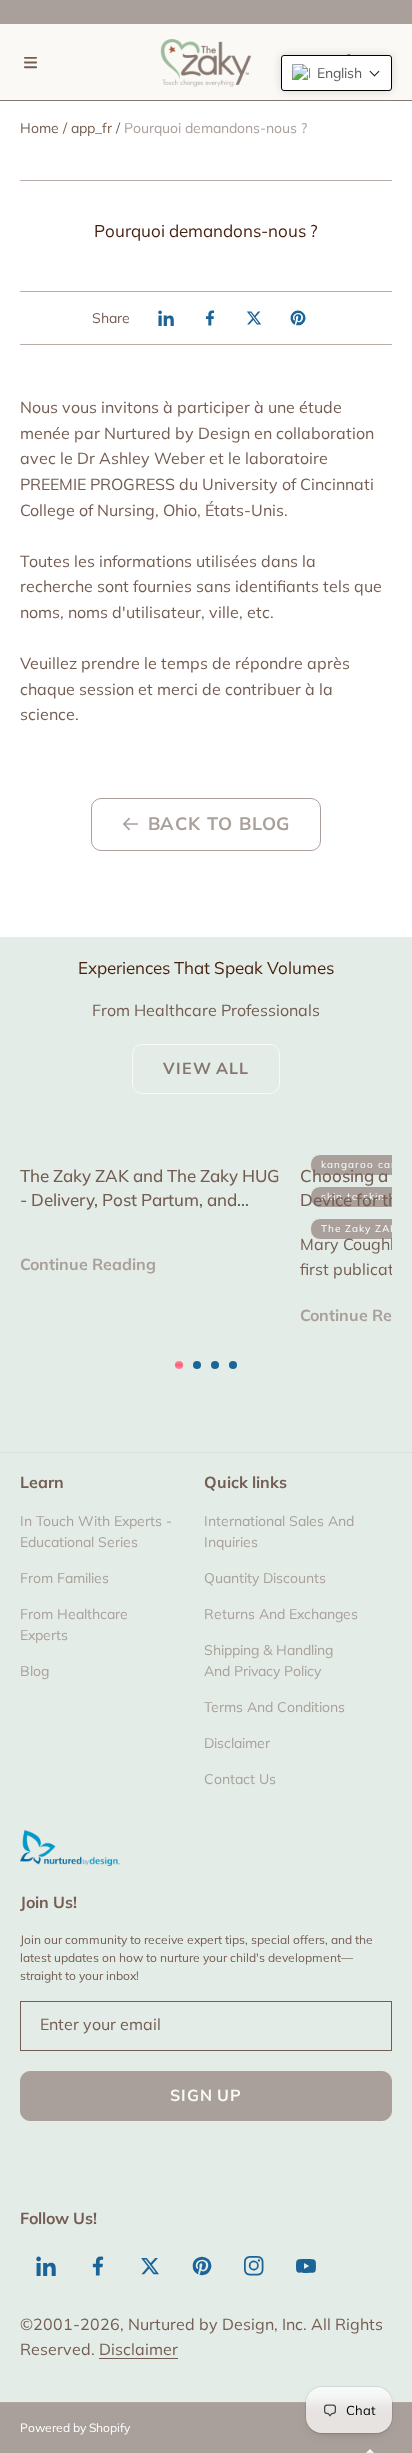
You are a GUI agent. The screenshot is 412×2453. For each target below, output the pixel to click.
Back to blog (219, 823)
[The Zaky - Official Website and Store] (206, 62)
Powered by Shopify (75, 2427)
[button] (30, 62)
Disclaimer (138, 2349)
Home (39, 128)
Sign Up (206, 2095)
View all (205, 1068)
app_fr (91, 128)
